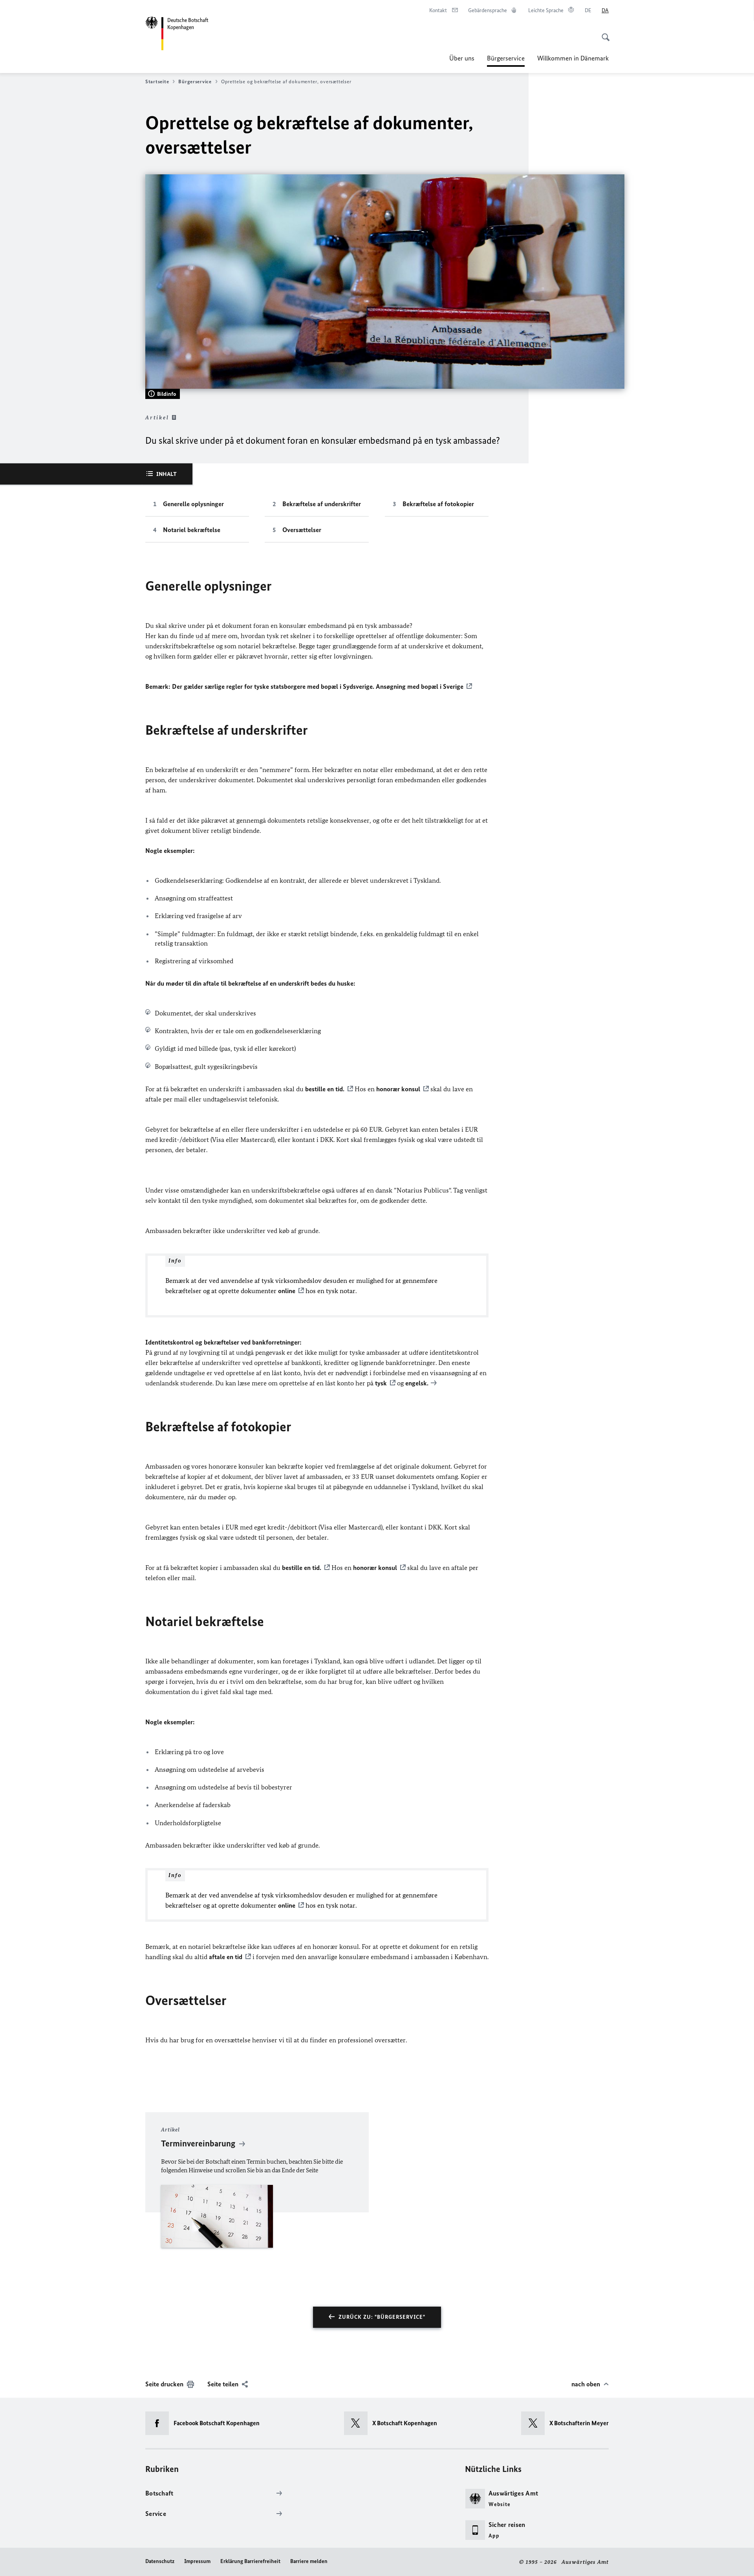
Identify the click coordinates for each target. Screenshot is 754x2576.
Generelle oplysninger (193, 504)
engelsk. (417, 1383)
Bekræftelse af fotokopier (438, 504)
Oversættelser (302, 530)
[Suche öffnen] (603, 33)
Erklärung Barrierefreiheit (250, 2561)
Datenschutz (160, 2561)
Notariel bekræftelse (192, 530)
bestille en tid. (325, 1089)
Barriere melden (309, 2561)
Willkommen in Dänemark (573, 58)
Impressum (197, 2561)
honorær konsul (398, 1089)
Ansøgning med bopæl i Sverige (420, 686)
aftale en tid (226, 1957)
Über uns (462, 58)
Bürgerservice (506, 60)
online (287, 1291)
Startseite (157, 81)
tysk (381, 1383)
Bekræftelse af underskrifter (322, 504)
